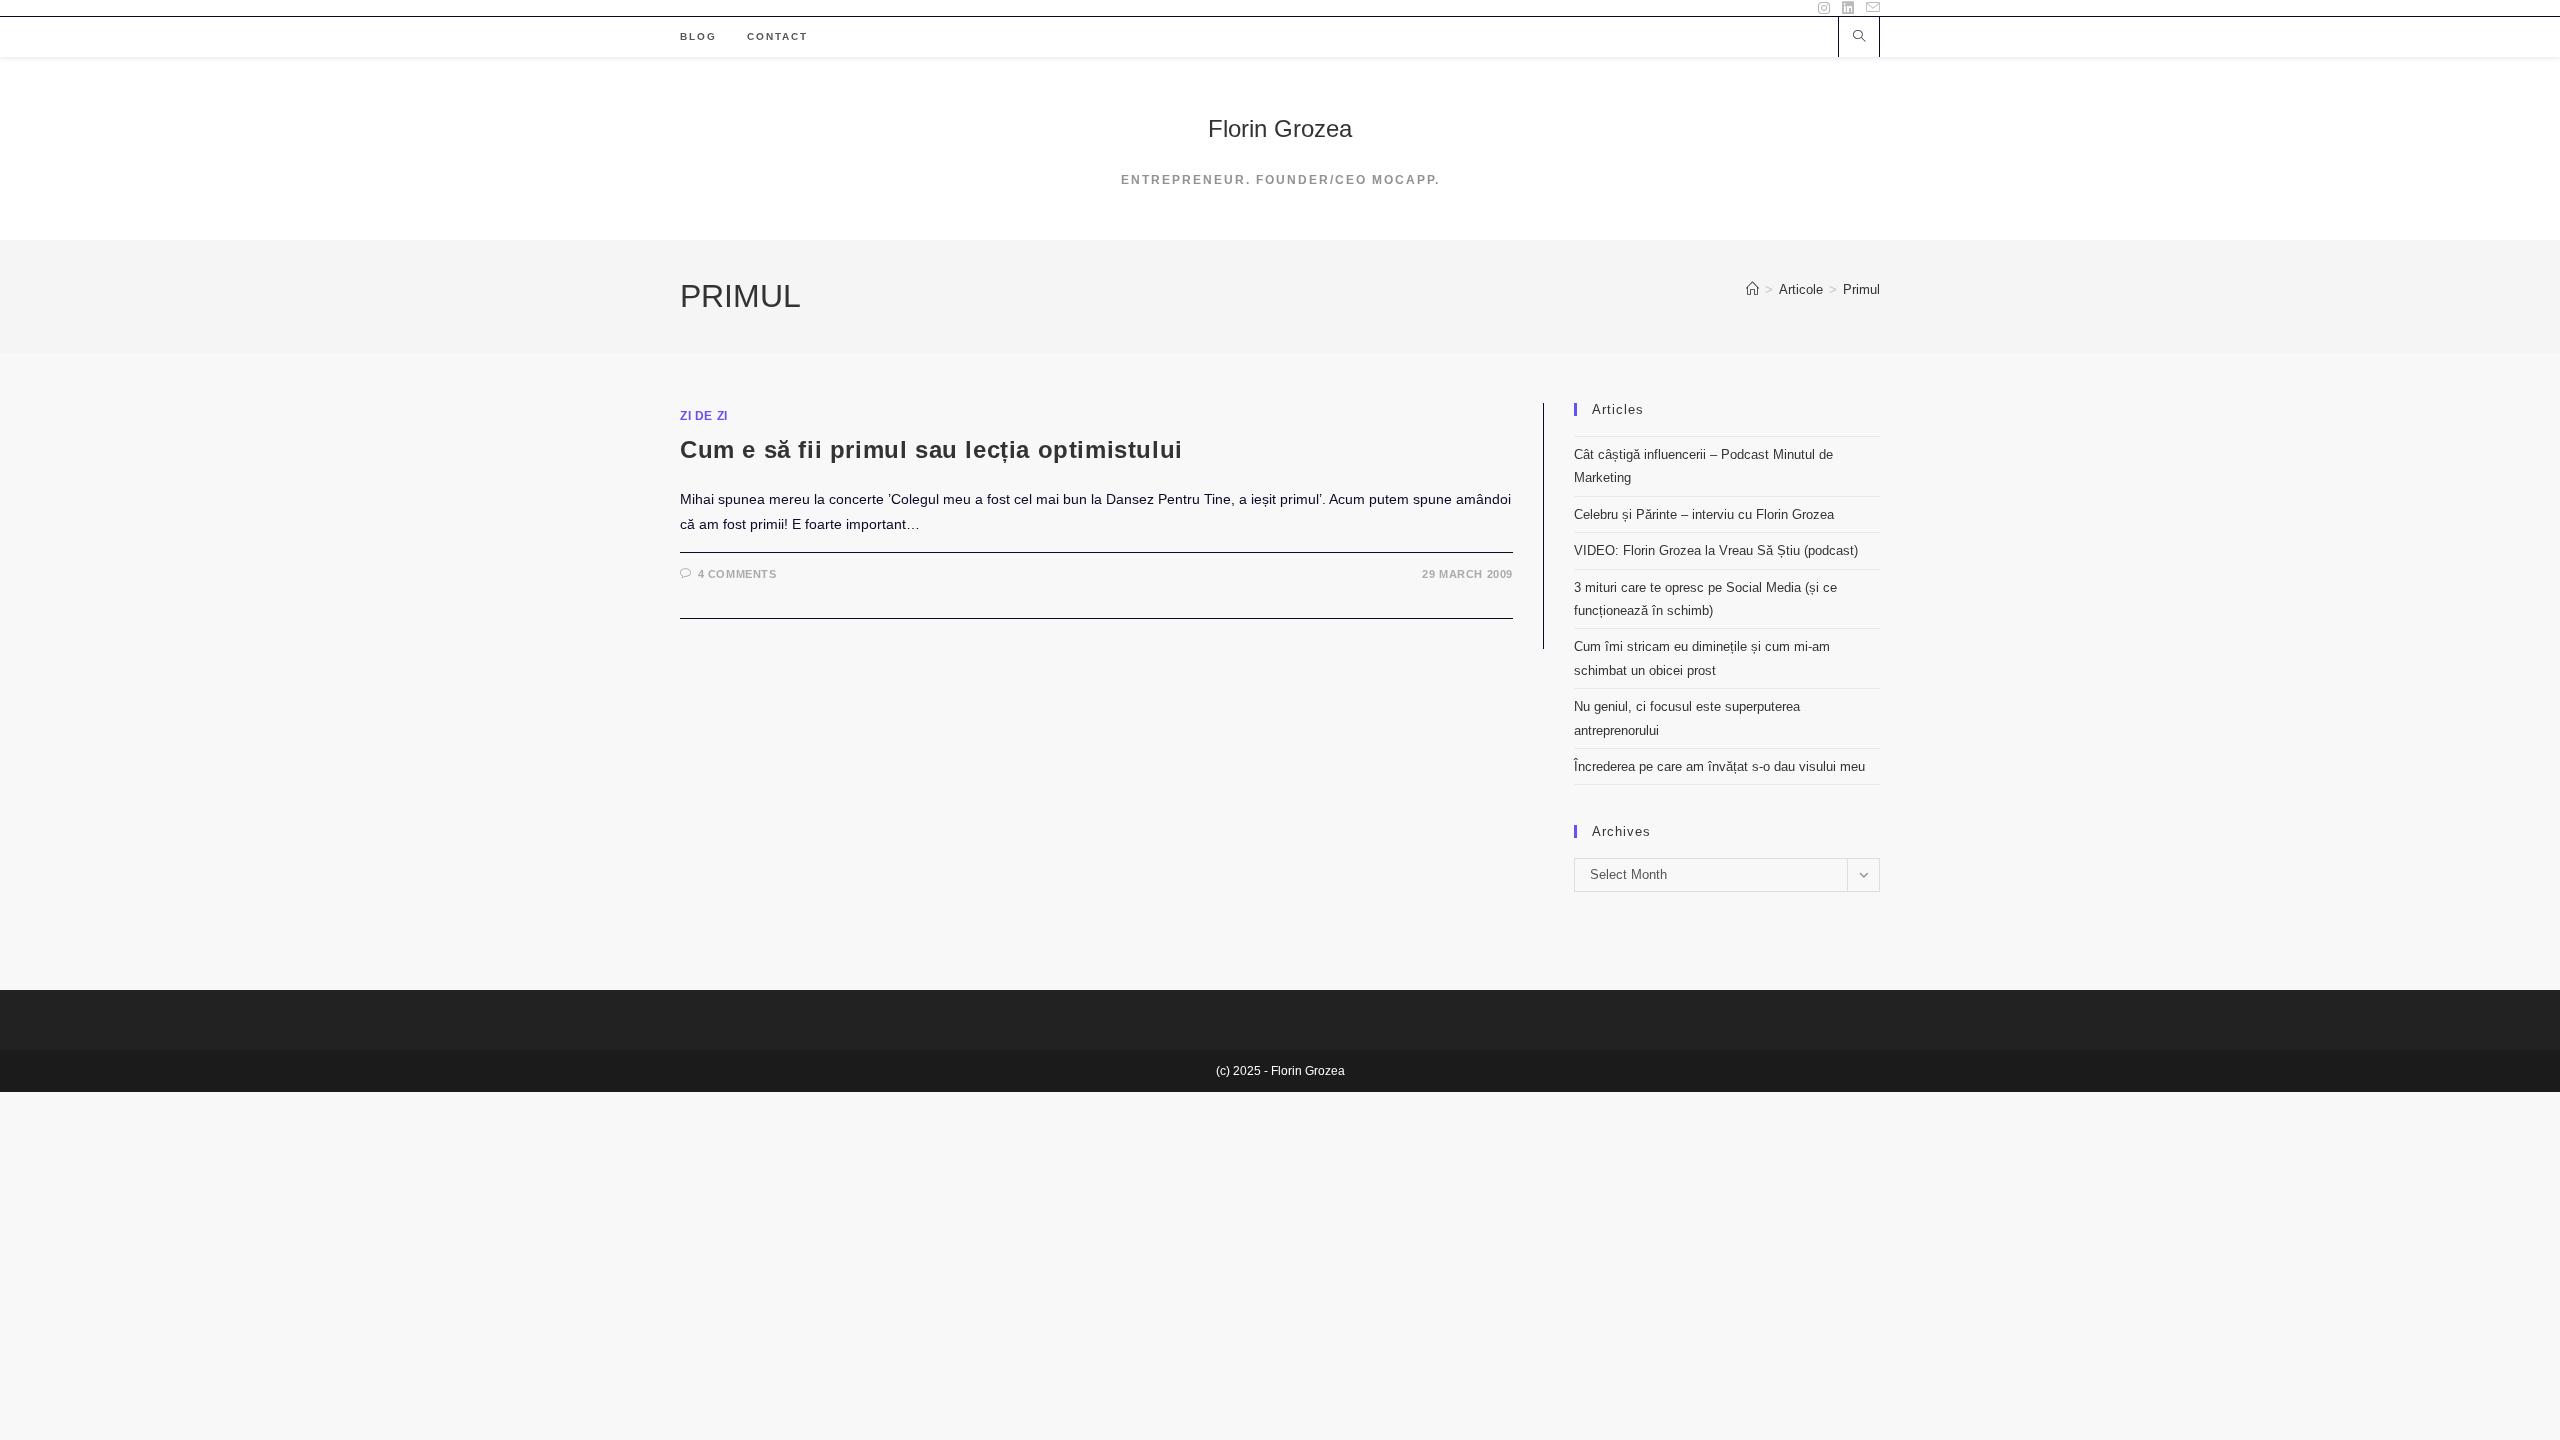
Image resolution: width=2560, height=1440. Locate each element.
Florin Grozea (1280, 128)
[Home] (1752, 289)
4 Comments (737, 574)
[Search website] (1859, 38)
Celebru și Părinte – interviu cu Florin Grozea (1704, 514)
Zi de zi (704, 416)
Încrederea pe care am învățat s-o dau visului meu (1719, 766)
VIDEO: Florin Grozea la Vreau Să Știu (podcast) (1716, 550)
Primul (1861, 289)
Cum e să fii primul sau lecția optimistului (931, 449)
